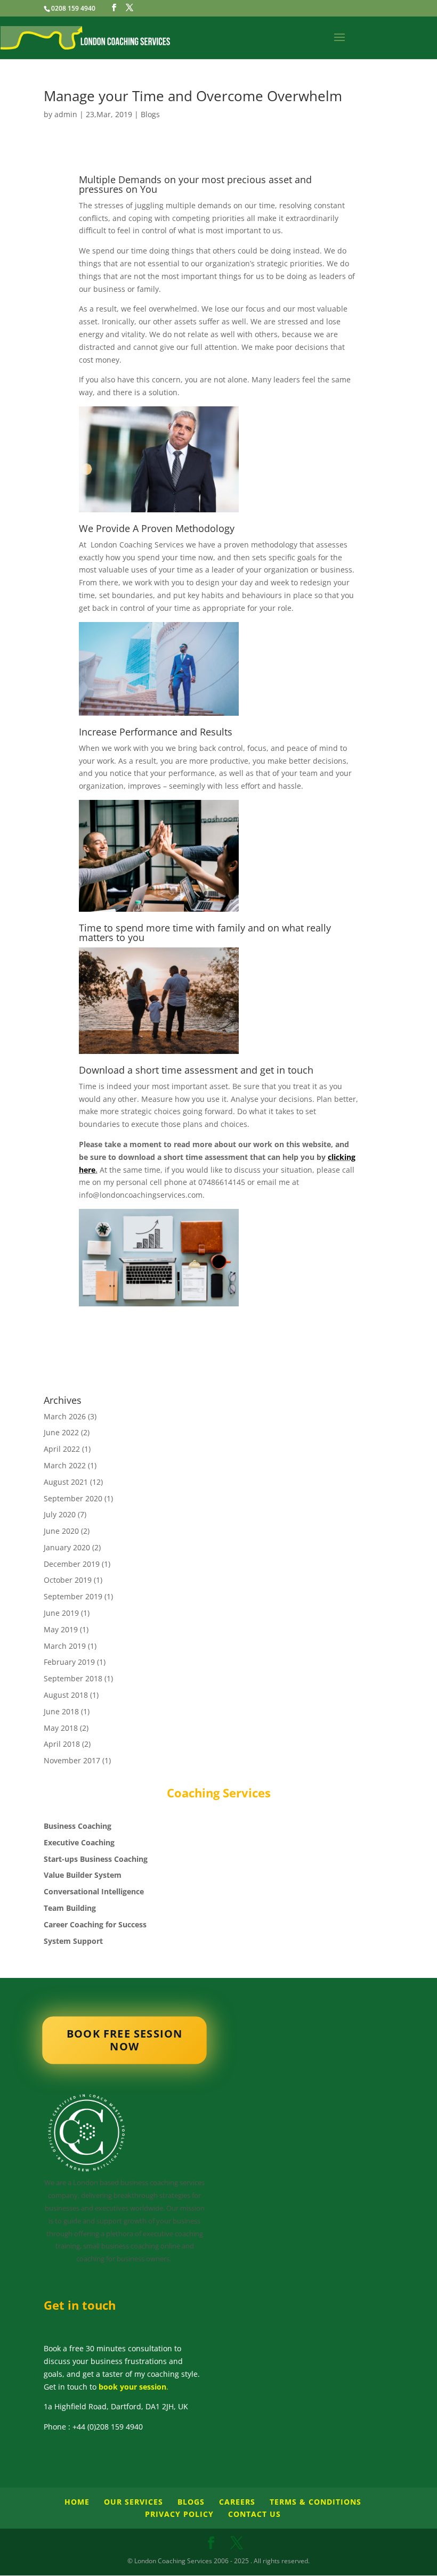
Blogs (150, 114)
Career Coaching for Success (95, 1924)
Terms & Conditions (315, 2502)
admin (66, 114)
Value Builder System (83, 1875)
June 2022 (61, 1432)
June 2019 (61, 1613)
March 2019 (65, 1646)
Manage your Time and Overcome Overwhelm (193, 96)
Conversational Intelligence (94, 1891)
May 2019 (61, 1629)
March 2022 (65, 1465)
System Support (73, 1941)
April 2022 (62, 1449)
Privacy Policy (179, 2514)
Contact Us (254, 2514)
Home (77, 2502)
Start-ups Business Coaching (96, 1859)
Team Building (70, 1908)
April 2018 (62, 1744)
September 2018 (73, 1678)
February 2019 (69, 1662)
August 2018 (66, 1695)
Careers (237, 2502)
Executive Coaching (79, 1842)
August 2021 (66, 1482)
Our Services (133, 2502)
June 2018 (61, 1711)
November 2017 (72, 1760)
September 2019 (73, 1596)
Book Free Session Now (125, 2040)
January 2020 (67, 1547)
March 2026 (65, 1416)
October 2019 (68, 1580)
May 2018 (61, 1728)
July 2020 (60, 1514)
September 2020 (73, 1498)
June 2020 (61, 1531)
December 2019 (72, 1564)
